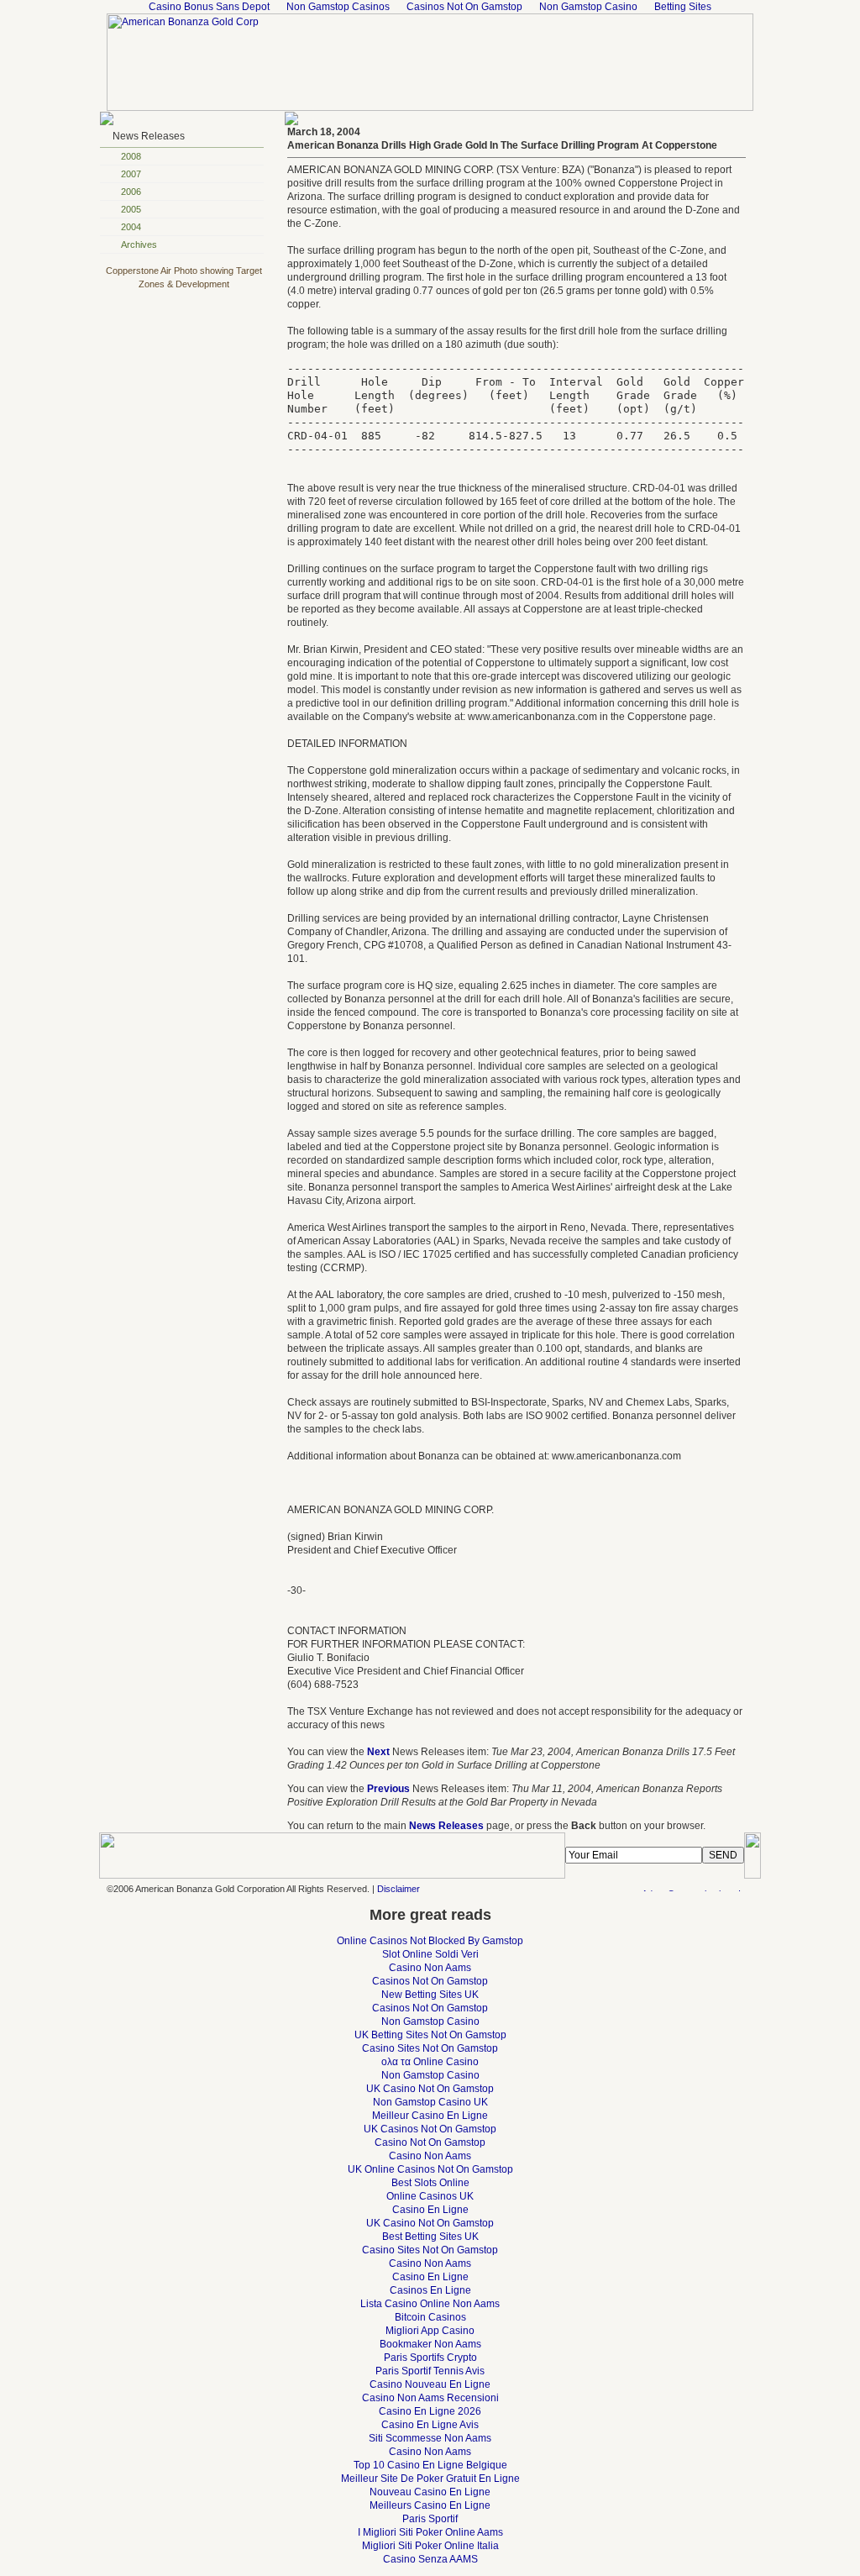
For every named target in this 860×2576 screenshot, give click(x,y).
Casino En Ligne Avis (430, 2425)
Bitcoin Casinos (430, 2317)
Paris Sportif (430, 2519)
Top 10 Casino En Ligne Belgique (430, 2465)
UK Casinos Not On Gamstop (430, 2129)
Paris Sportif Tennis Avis (430, 2371)
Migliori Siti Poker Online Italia (430, 2546)
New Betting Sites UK (430, 1995)
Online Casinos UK (430, 2196)
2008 (131, 156)
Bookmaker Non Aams (430, 2344)
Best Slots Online (430, 2183)
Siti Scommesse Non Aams (430, 2438)
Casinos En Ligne (430, 2290)
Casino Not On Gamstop (430, 2142)
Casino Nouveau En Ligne (430, 2384)
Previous (388, 1789)
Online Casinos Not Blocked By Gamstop (430, 1941)
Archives (139, 244)
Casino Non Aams (430, 1968)
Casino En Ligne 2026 (430, 2411)
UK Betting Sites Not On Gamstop (430, 2035)
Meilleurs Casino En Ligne (430, 2505)
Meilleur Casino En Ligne (430, 2116)
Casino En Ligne (430, 2210)
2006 (131, 192)
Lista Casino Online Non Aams (430, 2304)
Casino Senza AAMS (430, 2559)
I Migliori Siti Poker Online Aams (430, 2532)
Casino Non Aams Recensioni (430, 2398)
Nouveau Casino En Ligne (430, 2492)
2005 (131, 209)
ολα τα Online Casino (430, 2062)
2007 (131, 174)
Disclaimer (399, 1889)
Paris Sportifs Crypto (430, 2358)
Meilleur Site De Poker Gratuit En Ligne (430, 2479)
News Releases (149, 136)
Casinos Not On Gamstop (430, 1981)
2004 (131, 227)
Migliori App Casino (430, 2331)
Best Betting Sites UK (430, 2237)
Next (378, 1752)
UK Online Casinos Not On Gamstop (430, 2169)
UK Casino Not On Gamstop (430, 2089)
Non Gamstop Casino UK (430, 2102)
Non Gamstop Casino (430, 2021)
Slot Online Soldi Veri (430, 1954)
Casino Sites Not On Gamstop (430, 2048)
